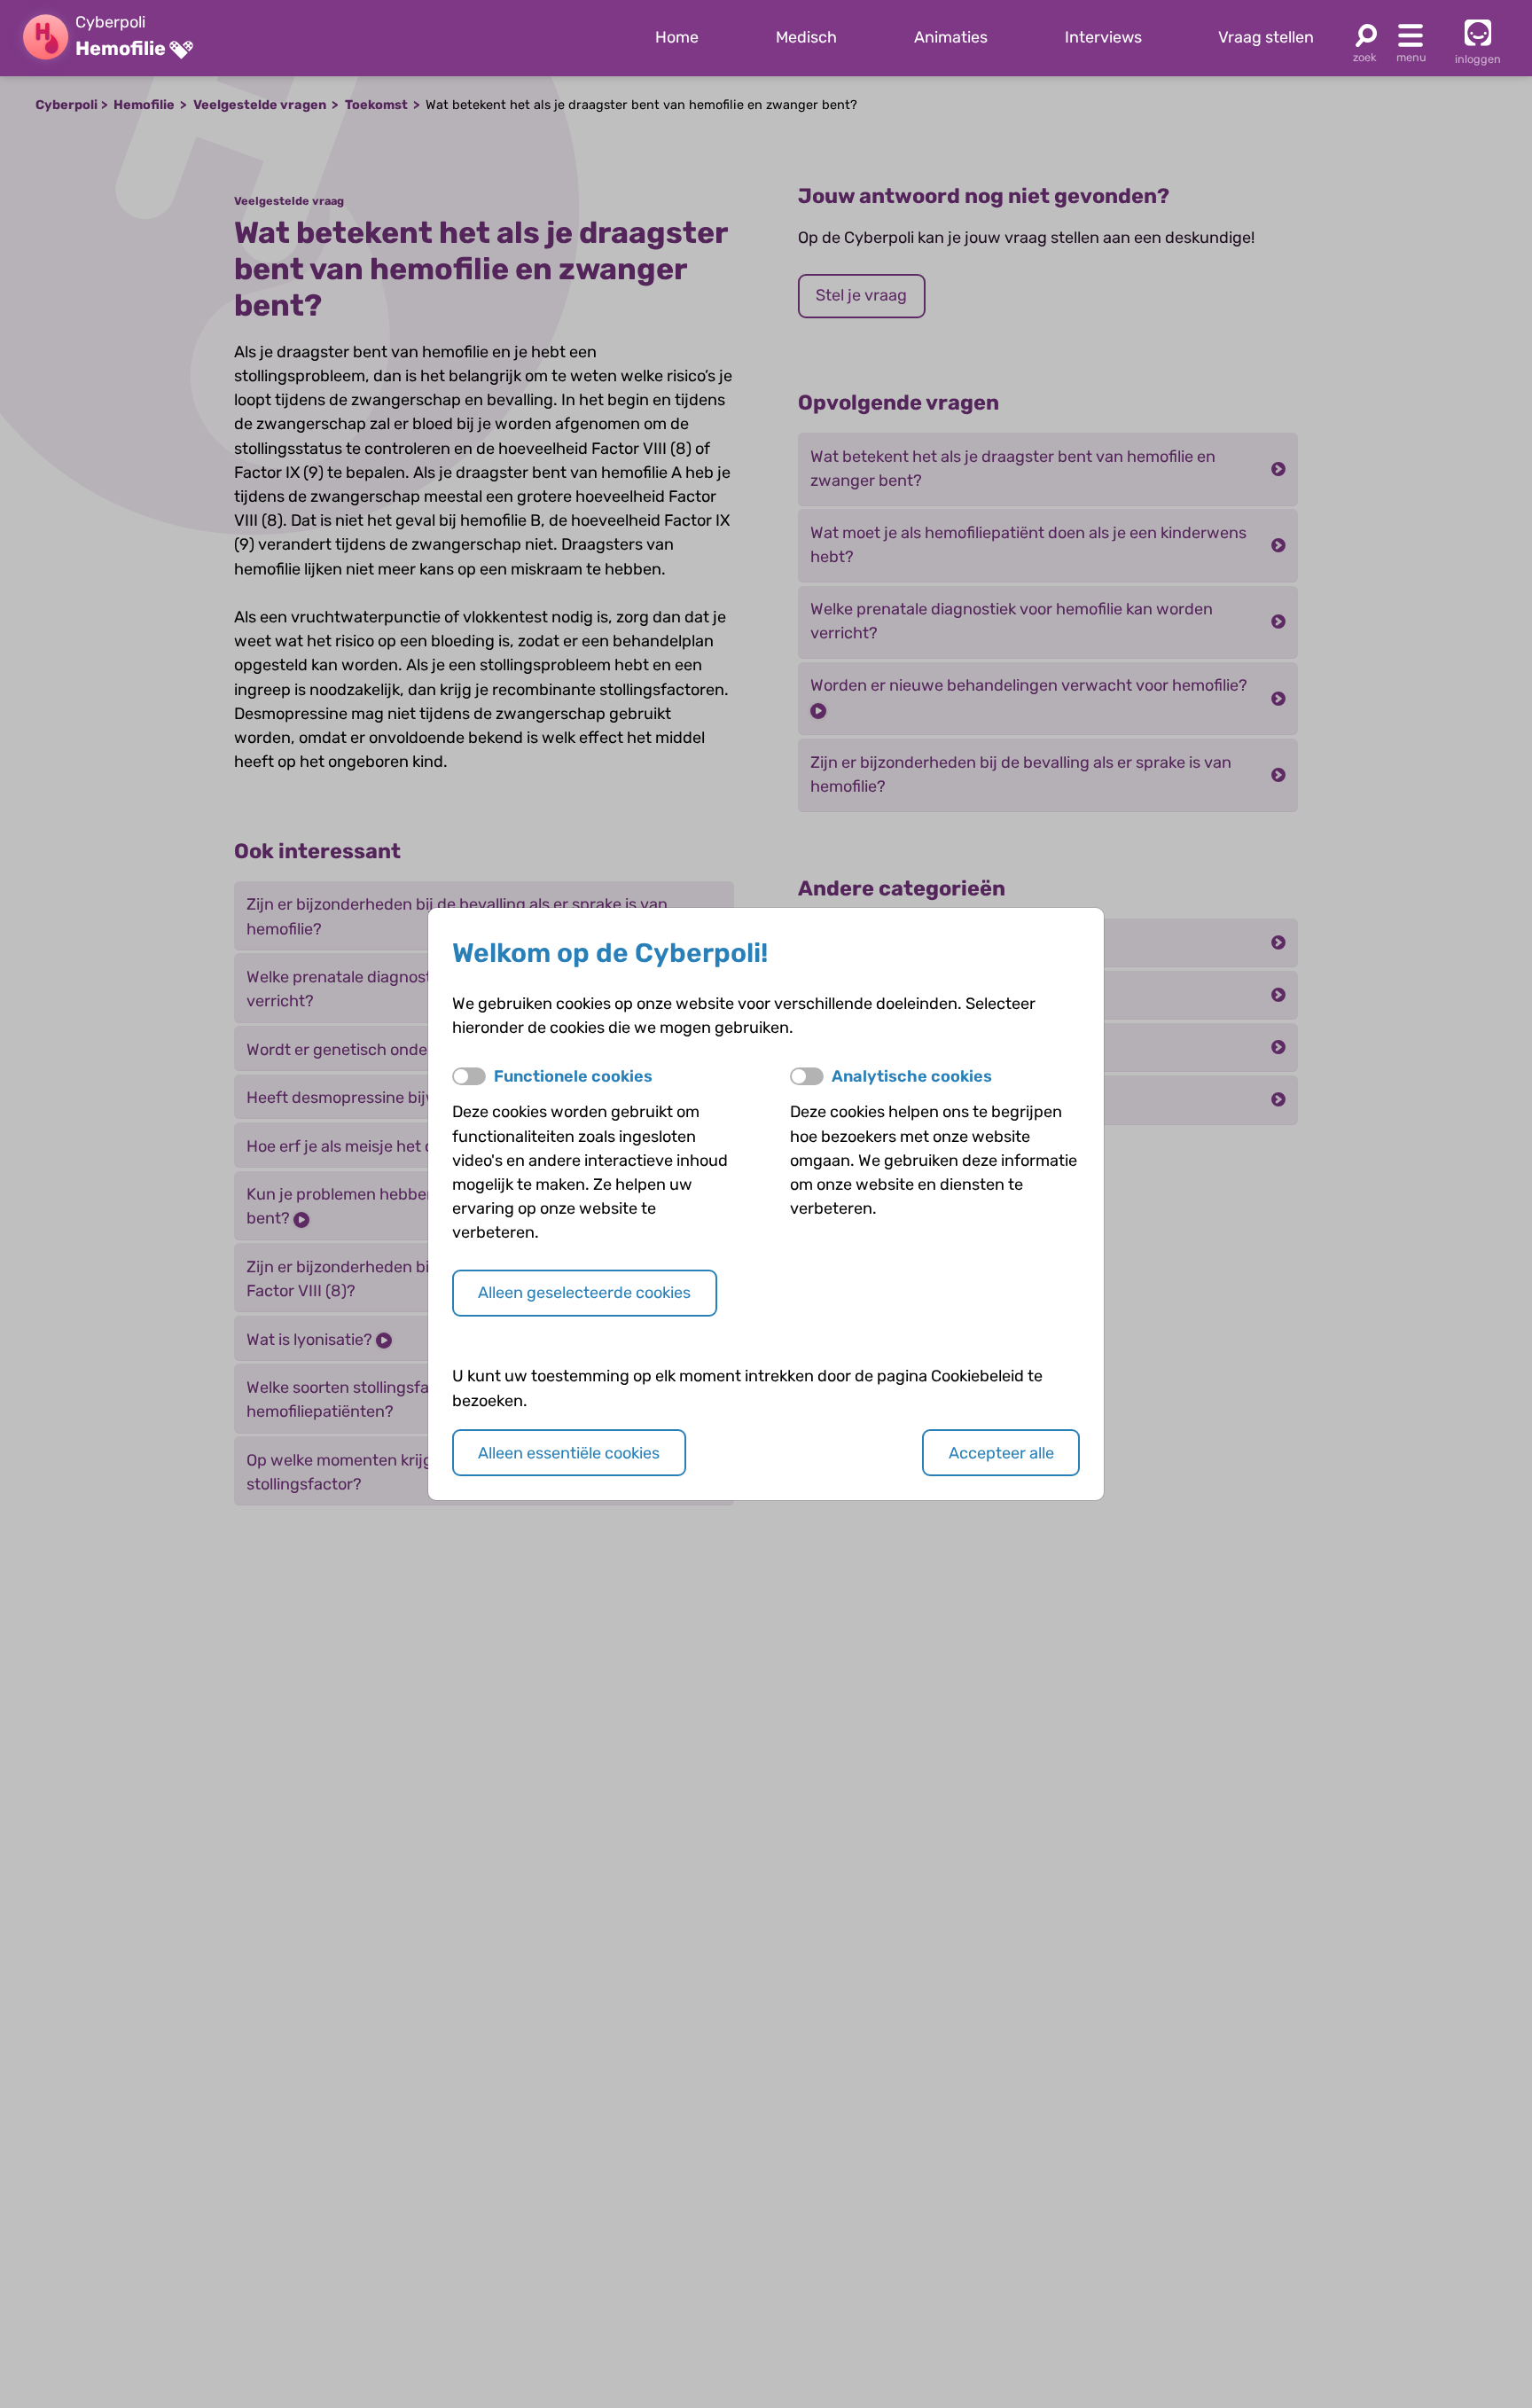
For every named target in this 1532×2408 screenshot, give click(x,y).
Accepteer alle (1001, 1453)
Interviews (1103, 37)
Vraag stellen (1266, 37)
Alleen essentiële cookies (569, 1453)
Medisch (806, 37)
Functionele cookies (573, 1076)
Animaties (951, 37)
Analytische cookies (912, 1076)
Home (677, 37)
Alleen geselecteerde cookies (584, 1293)
